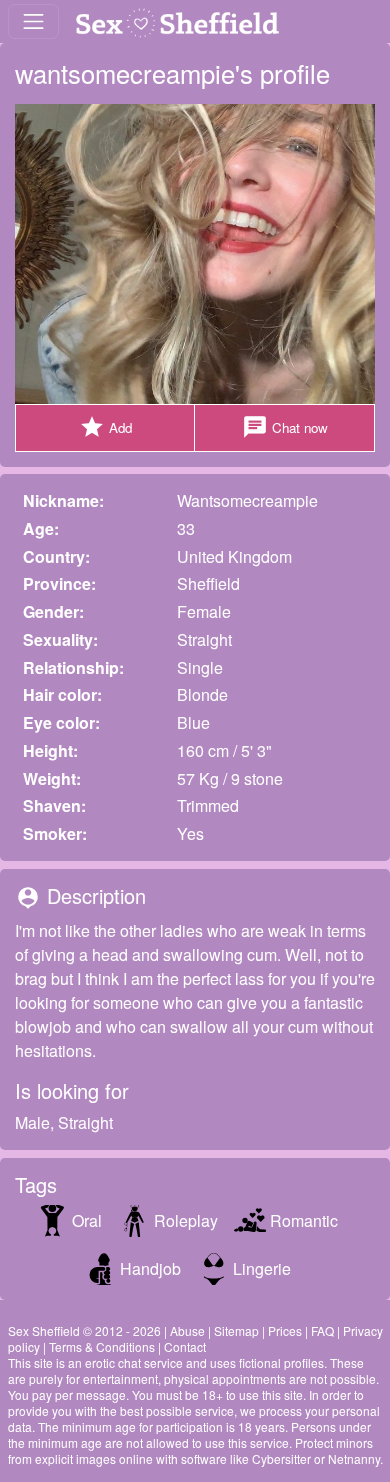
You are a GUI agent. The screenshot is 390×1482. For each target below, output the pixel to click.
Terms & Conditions (102, 1346)
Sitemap (236, 1330)
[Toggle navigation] (33, 21)
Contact (185, 1346)
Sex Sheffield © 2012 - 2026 (84, 1330)
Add (105, 427)
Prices (285, 1330)
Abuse (187, 1330)
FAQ (322, 1330)
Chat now (285, 427)
